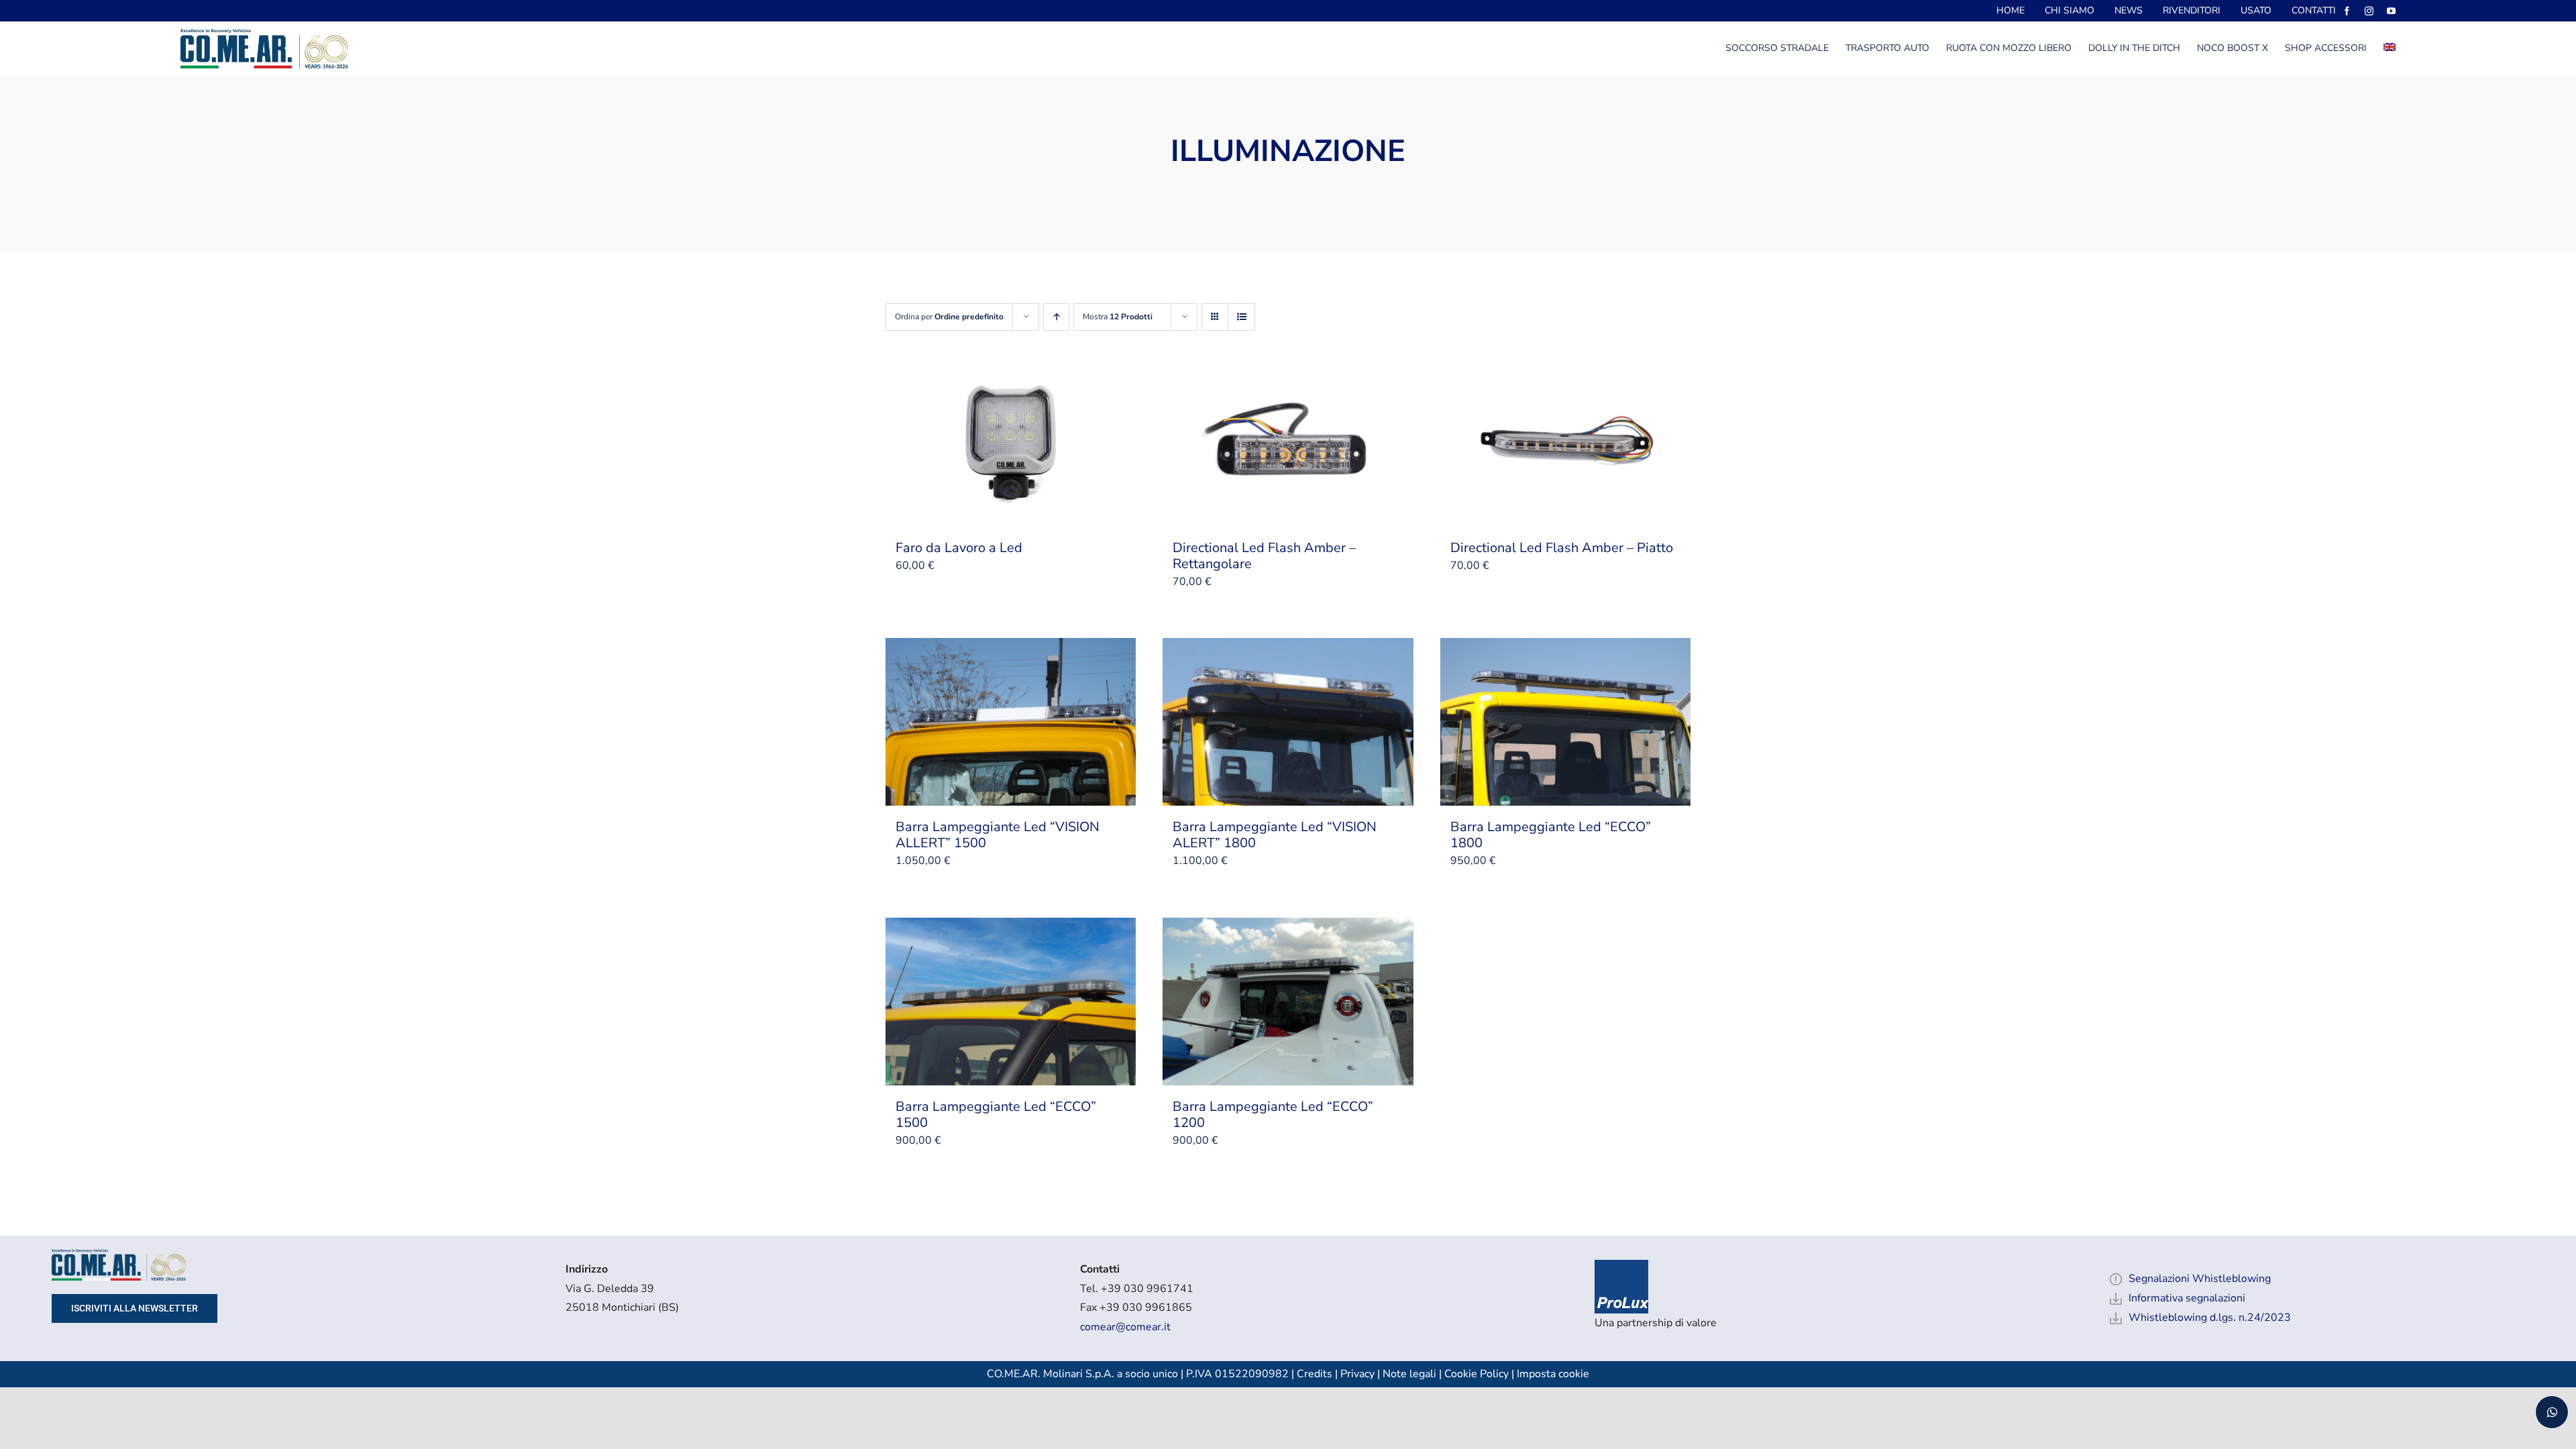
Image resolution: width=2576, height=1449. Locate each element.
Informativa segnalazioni (2187, 1298)
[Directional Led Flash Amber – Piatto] (1565, 443)
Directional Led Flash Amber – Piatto (1562, 548)
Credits (1316, 1374)
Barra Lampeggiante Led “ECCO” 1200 (1273, 1115)
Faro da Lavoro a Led (959, 548)
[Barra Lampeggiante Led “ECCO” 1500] (1011, 1002)
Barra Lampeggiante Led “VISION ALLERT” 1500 (998, 835)
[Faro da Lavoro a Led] (1011, 443)
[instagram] (2369, 11)
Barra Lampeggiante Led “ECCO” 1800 (1551, 835)
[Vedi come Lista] (1241, 317)
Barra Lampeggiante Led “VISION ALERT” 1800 (1275, 835)
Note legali (1409, 1374)
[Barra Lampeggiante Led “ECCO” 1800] (1565, 722)
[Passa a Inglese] (2390, 48)
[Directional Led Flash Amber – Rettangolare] (1288, 443)
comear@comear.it (1125, 1327)
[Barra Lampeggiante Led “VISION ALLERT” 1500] (1011, 722)
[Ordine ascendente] (1056, 317)
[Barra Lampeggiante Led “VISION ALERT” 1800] (1288, 722)
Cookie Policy (1477, 1374)
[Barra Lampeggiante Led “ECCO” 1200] (1288, 1002)
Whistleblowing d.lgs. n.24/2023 (2210, 1318)
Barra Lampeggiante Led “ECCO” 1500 (996, 1115)
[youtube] (2391, 11)
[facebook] (2347, 11)
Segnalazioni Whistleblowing (2200, 1279)
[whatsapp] (2552, 1412)
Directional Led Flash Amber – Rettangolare (1264, 556)
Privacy (1357, 1374)
